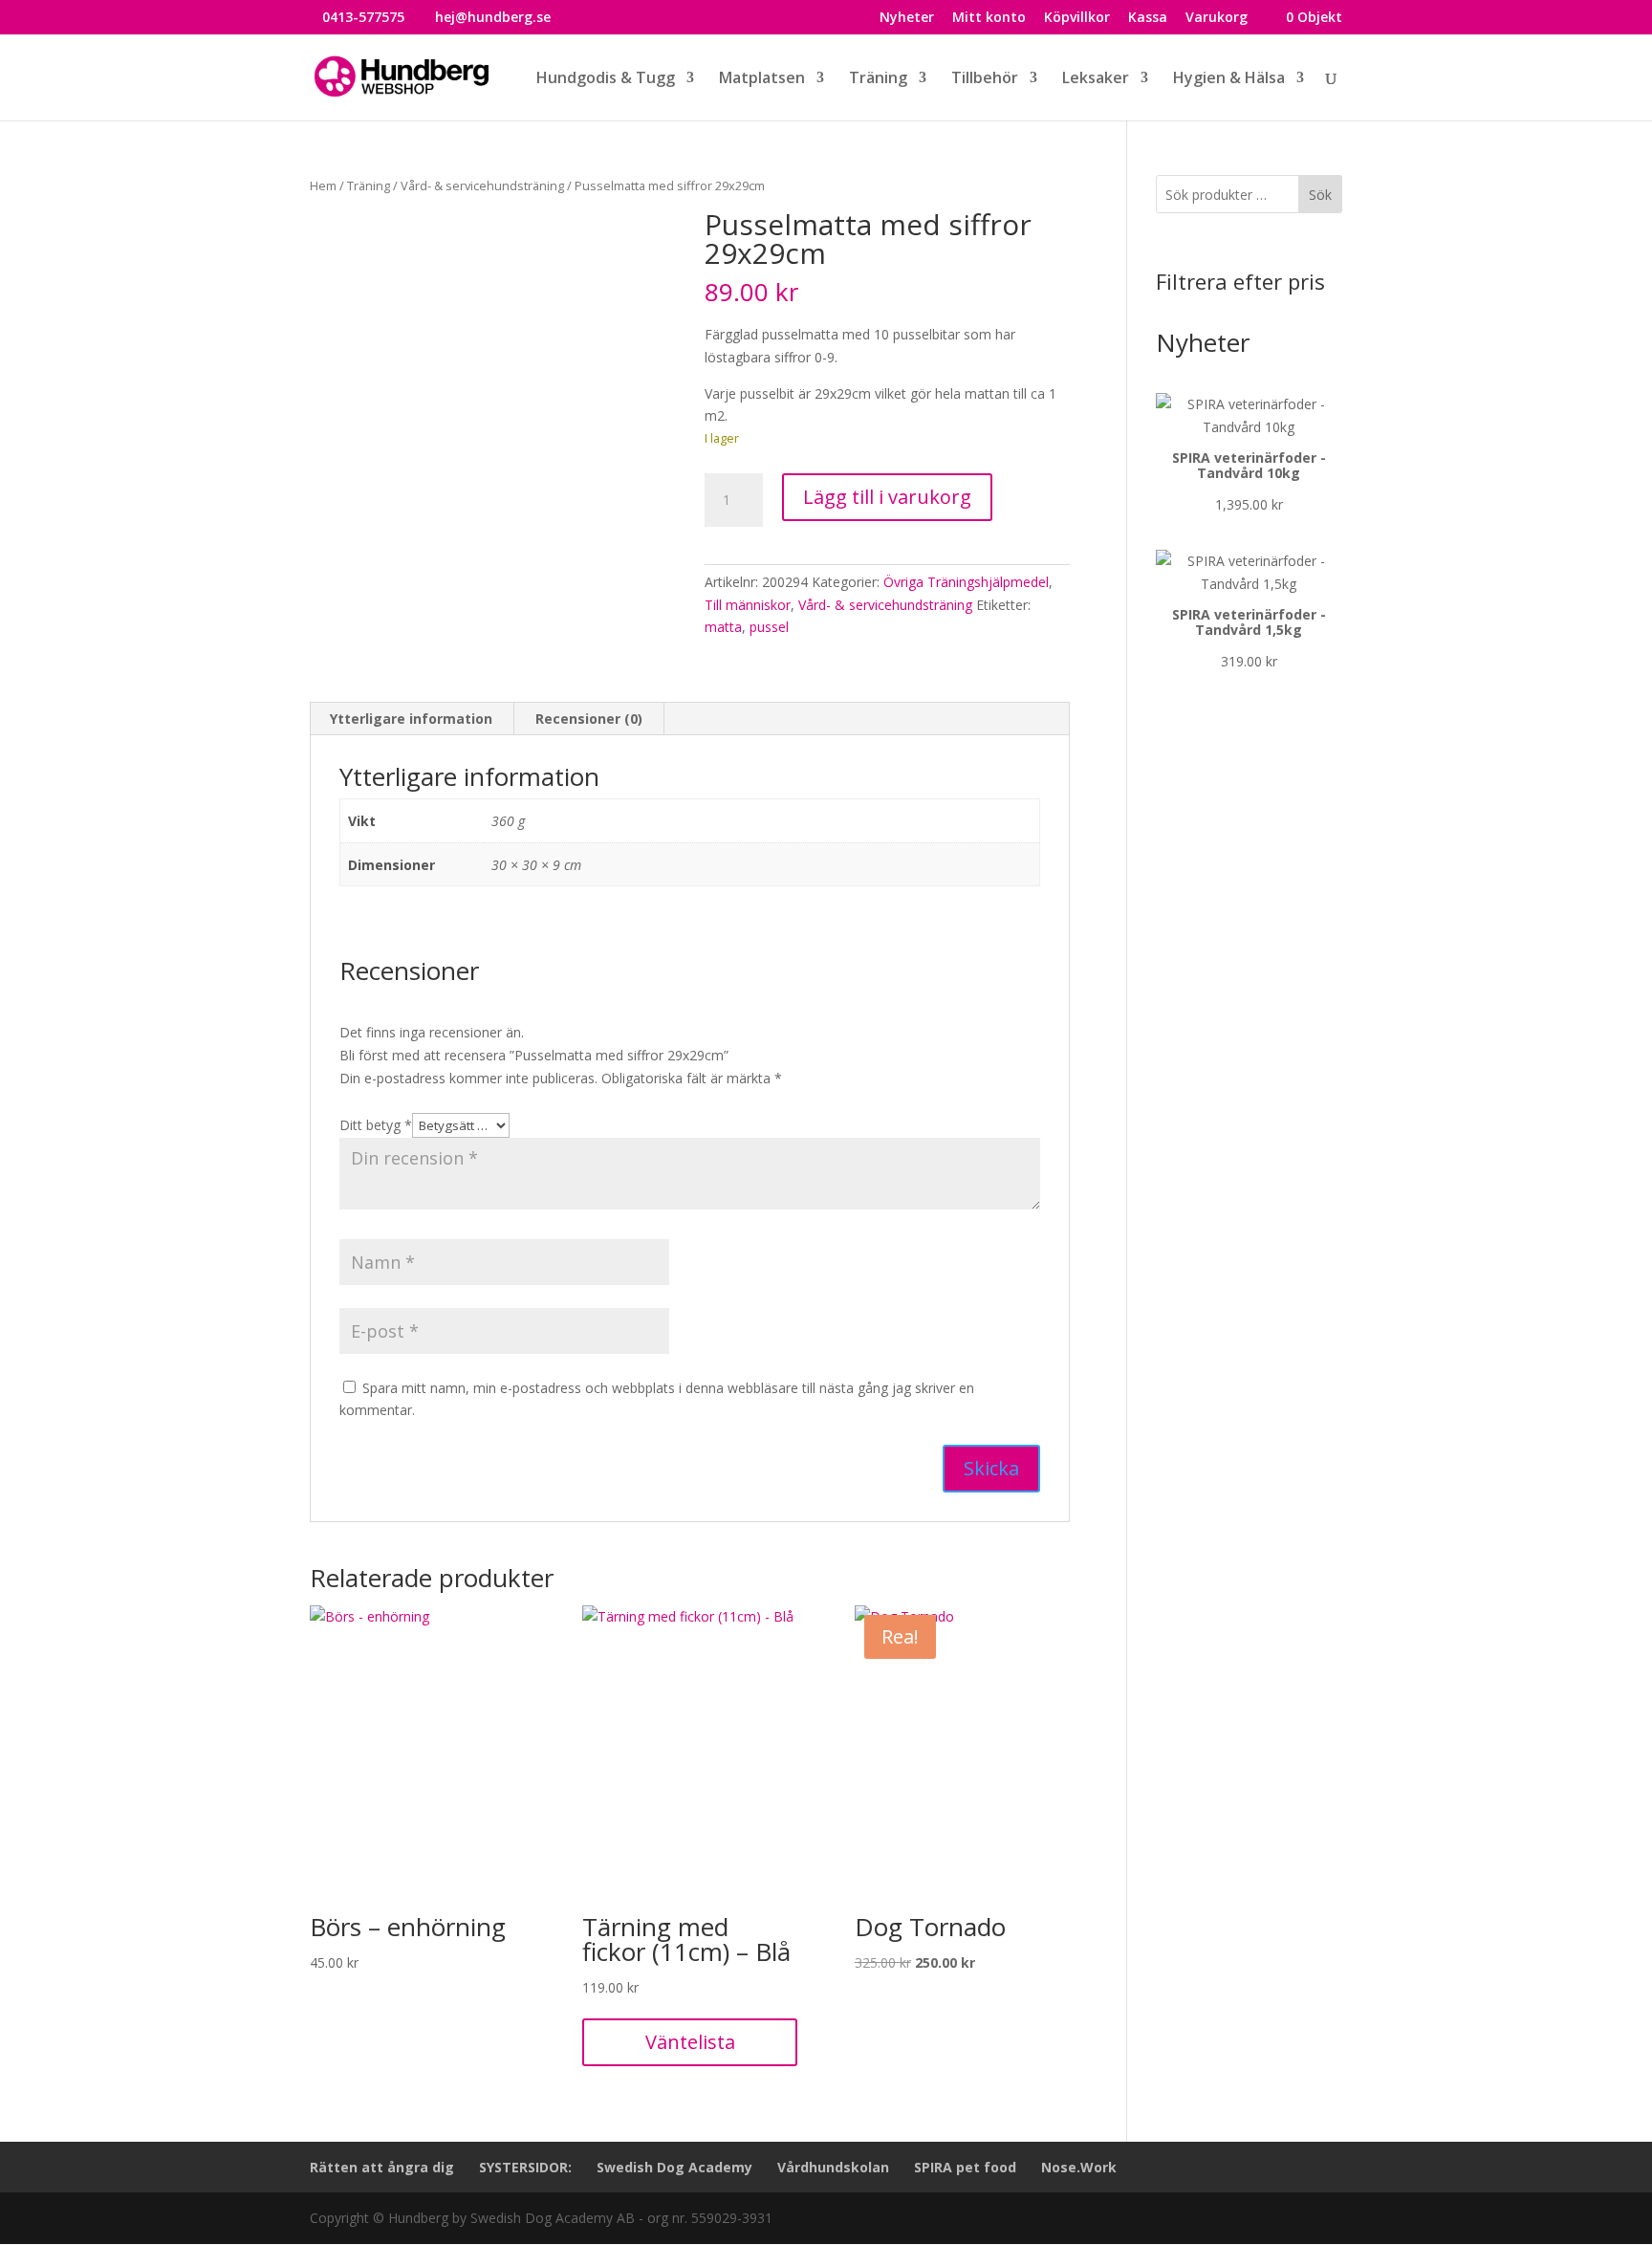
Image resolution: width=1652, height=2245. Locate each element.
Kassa (1148, 18)
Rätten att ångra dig (382, 2167)
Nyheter (907, 18)
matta (723, 627)
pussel (769, 627)
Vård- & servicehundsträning (482, 185)
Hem (323, 185)
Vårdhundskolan (833, 2167)
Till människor (748, 605)
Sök (1320, 195)
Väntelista (690, 2042)
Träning (369, 185)
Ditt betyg (376, 1125)
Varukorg (1217, 18)
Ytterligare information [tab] (411, 719)
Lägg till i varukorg (887, 497)
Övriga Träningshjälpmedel (966, 582)
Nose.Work (1079, 2167)
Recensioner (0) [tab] (589, 719)
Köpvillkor (1077, 18)
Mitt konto (989, 18)
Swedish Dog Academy (674, 2167)
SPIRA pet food (965, 2167)
